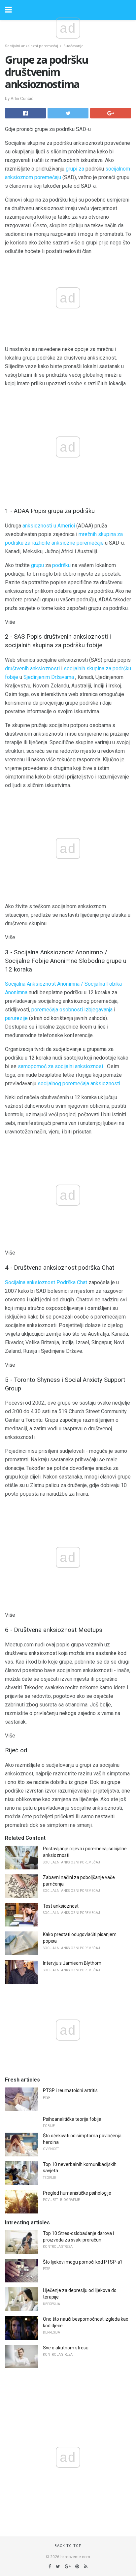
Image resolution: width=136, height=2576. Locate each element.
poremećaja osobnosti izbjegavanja (72, 1010)
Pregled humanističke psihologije (77, 2193)
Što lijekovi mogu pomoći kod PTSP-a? (83, 2262)
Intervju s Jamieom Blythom (72, 1963)
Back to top (68, 2546)
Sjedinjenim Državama (49, 677)
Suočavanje (73, 46)
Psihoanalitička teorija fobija (72, 2119)
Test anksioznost (61, 1906)
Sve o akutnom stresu (66, 2348)
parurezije (16, 1018)
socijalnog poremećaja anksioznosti (79, 1083)
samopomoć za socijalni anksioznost (61, 1066)
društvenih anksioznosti (32, 668)
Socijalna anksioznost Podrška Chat (46, 1282)
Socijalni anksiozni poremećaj (32, 46)
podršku (61, 565)
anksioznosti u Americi (49, 526)
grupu (37, 565)
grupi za (75, 169)
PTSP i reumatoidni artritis (70, 2090)
